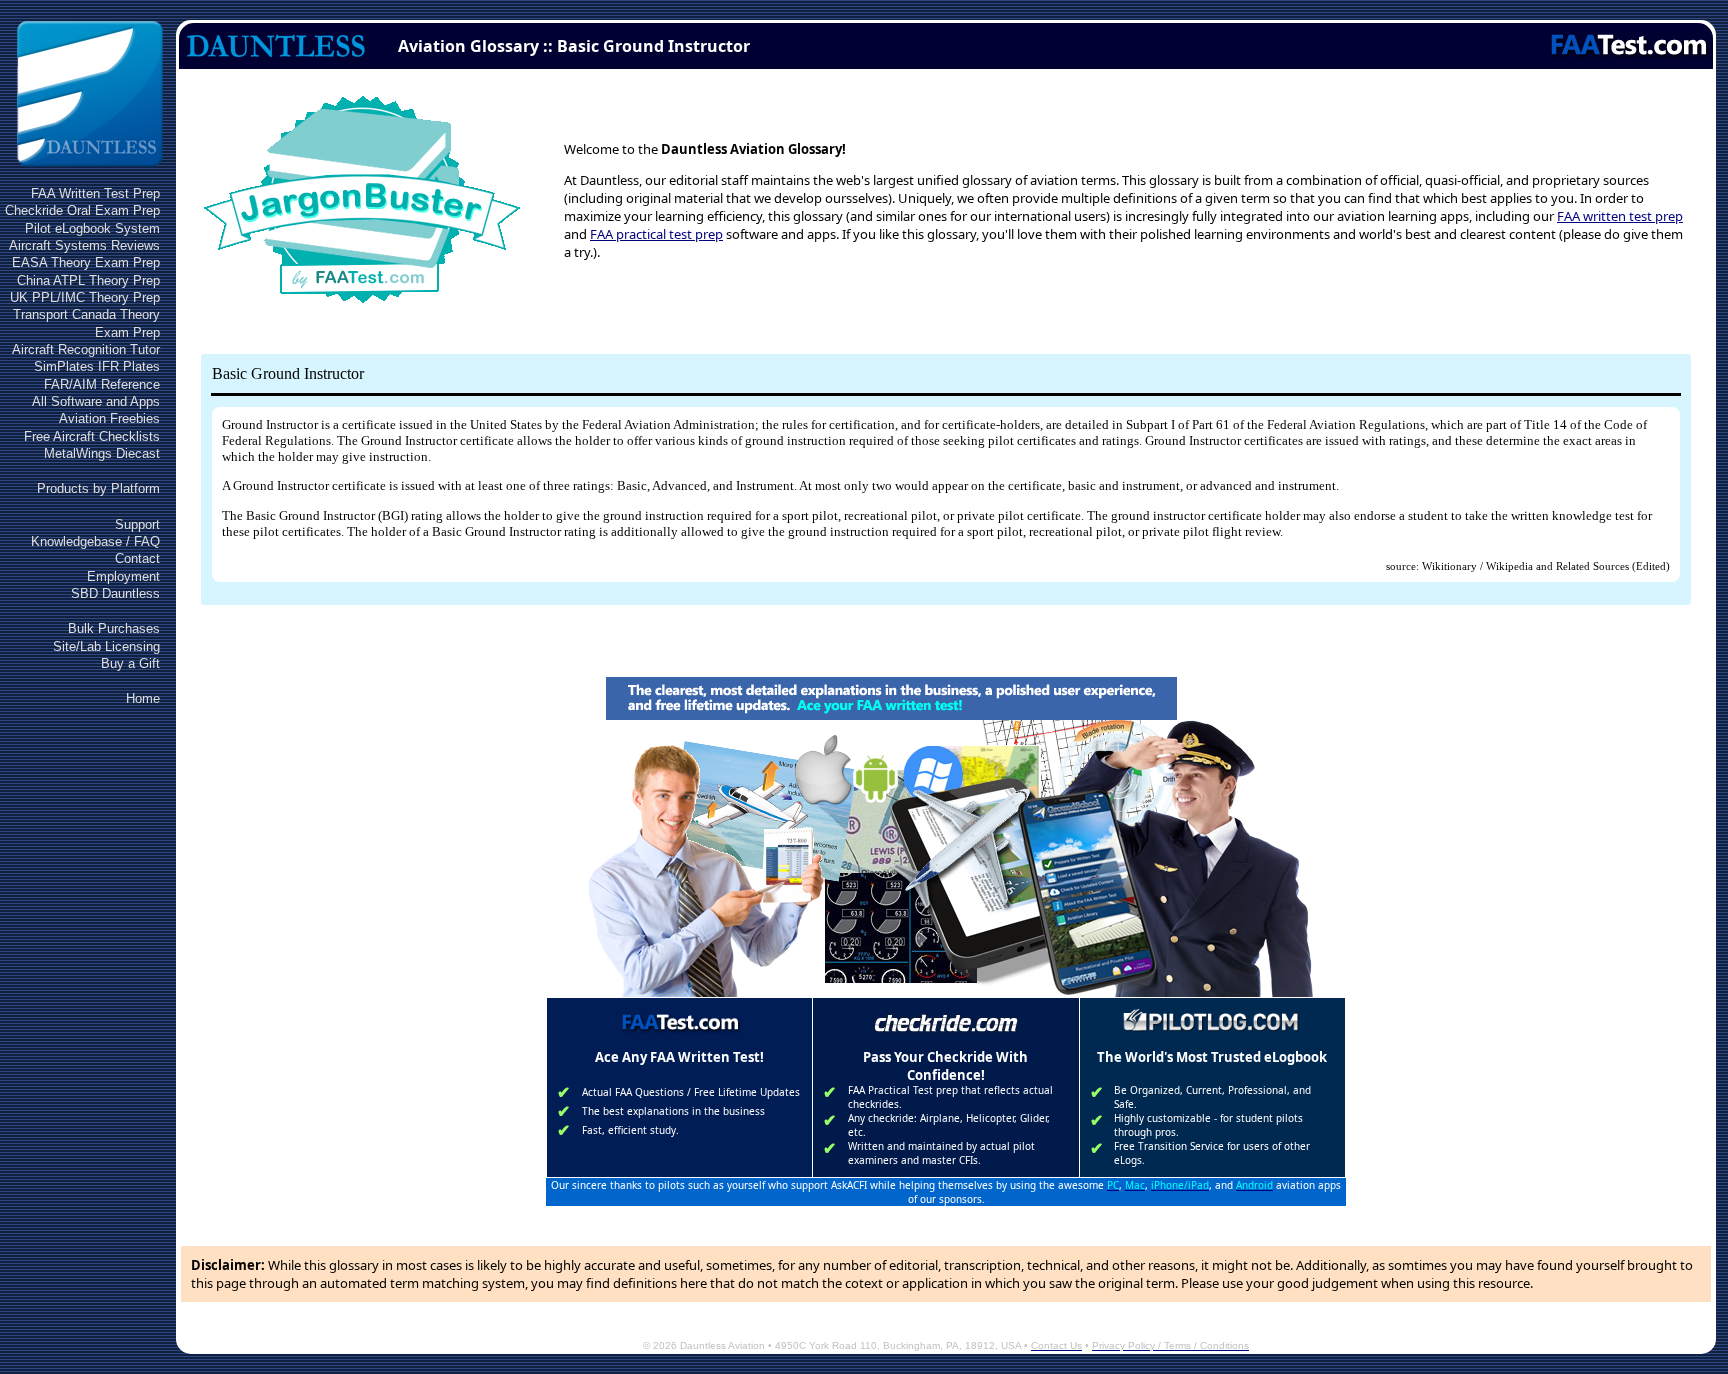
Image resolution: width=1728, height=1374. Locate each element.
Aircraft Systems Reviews (84, 245)
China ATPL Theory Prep (88, 280)
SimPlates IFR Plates (97, 366)
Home (143, 698)
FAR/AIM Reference (102, 384)
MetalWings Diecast (102, 453)
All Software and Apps (96, 401)
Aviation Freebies (109, 418)
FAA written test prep (1620, 216)
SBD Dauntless (115, 593)
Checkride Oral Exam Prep (82, 210)
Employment (123, 576)
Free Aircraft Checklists (92, 436)
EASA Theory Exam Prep (86, 262)
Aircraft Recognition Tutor (86, 349)
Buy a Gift (130, 663)
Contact (137, 558)
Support (137, 524)
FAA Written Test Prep (95, 193)
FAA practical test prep (656, 234)
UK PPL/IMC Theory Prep (85, 297)
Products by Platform (98, 488)
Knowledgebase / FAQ (95, 541)
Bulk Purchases (114, 628)
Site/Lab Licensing (106, 646)
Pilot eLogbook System (92, 228)
